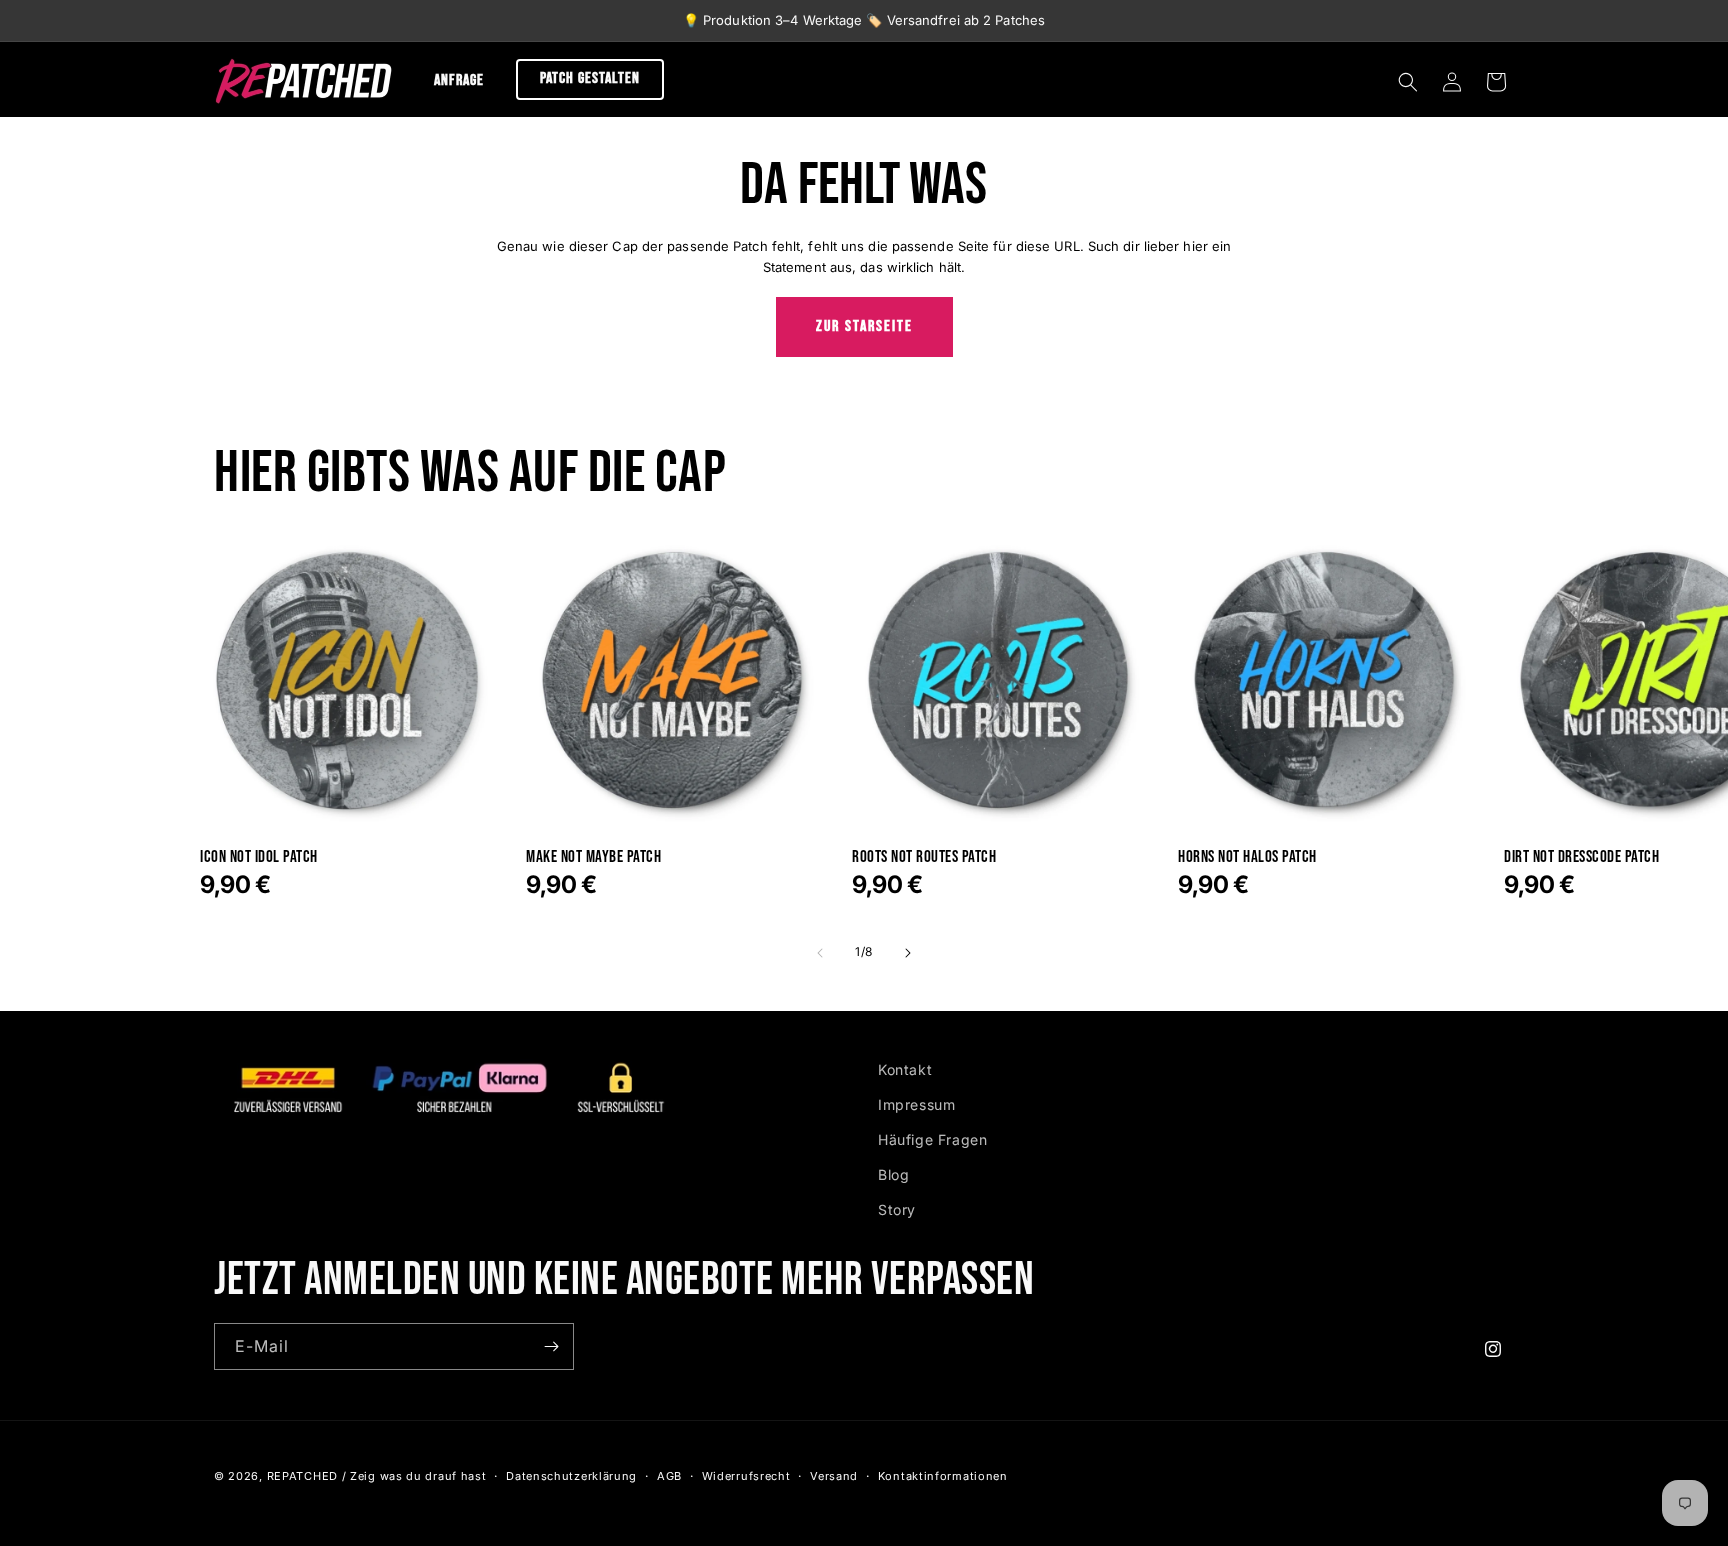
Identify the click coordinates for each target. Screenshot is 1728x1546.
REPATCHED (302, 1476)
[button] (1408, 82)
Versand (834, 1476)
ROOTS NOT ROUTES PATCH (924, 857)
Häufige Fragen (932, 1139)
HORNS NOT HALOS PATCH (1247, 857)
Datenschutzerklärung (571, 1476)
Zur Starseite (864, 326)
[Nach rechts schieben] (908, 953)
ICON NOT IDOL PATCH (259, 857)
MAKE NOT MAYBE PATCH (593, 857)
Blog (893, 1174)
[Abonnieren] (551, 1346)
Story (897, 1209)
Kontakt (905, 1069)
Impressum (916, 1104)
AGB (669, 1476)
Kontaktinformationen (943, 1476)
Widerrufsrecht (746, 1476)
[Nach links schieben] (820, 953)
